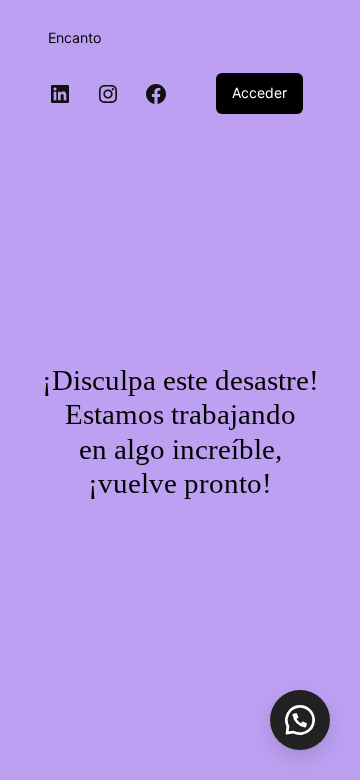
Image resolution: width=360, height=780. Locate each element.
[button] (300, 720)
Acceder (259, 92)
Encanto (74, 37)
